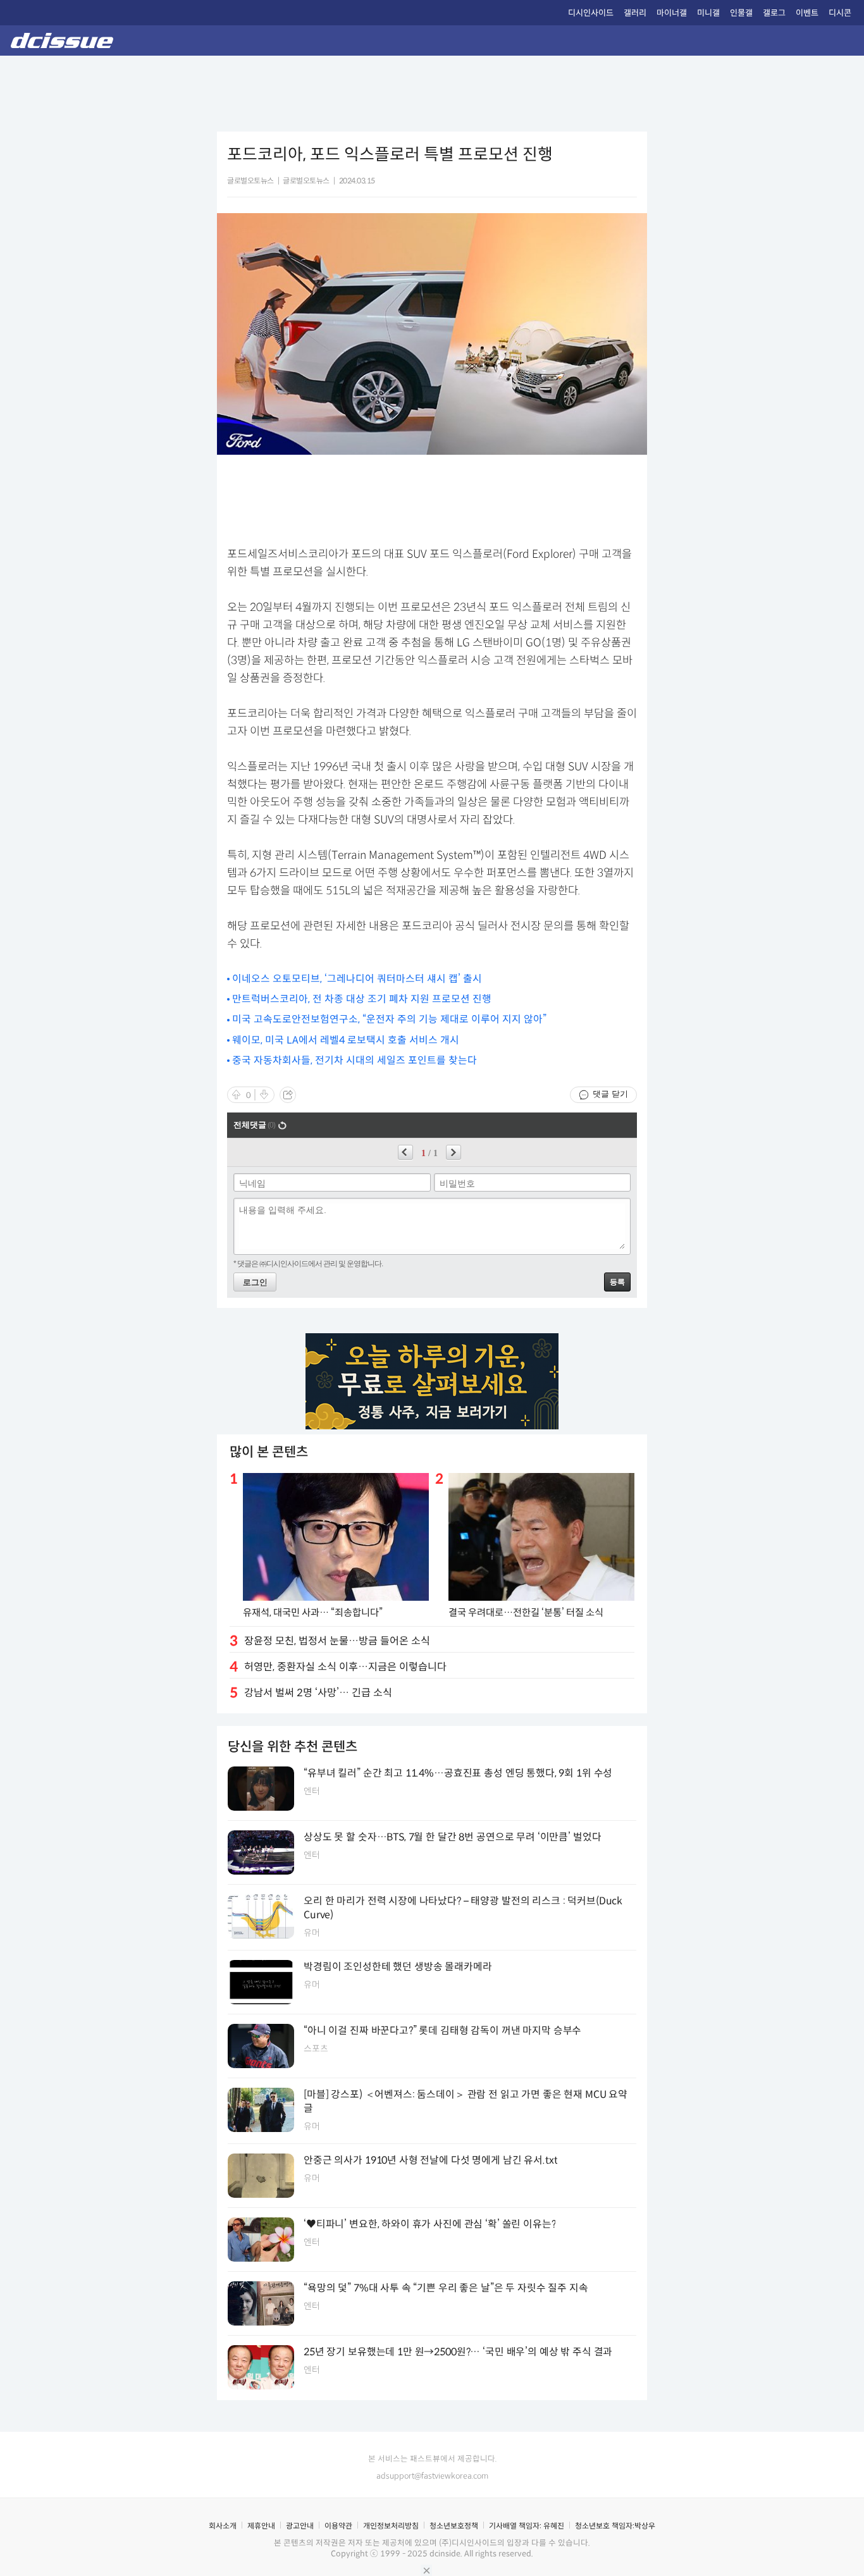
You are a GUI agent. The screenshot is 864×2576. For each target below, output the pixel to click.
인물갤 (741, 13)
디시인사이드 (591, 13)
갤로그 (774, 13)
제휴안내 (261, 2526)
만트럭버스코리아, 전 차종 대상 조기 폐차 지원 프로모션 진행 (362, 999)
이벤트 (807, 13)
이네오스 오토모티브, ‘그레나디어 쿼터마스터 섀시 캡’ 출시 (357, 979)
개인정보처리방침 (391, 2526)
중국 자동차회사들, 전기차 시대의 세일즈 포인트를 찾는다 (355, 1060)
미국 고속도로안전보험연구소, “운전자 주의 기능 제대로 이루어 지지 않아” (389, 1019)
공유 (288, 1095)
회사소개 (223, 2526)
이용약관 (338, 2526)
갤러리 (635, 13)
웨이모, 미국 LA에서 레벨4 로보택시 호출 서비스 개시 (346, 1040)
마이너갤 (672, 13)
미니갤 (708, 13)
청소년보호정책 (454, 2526)
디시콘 (840, 13)
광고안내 (300, 2526)
